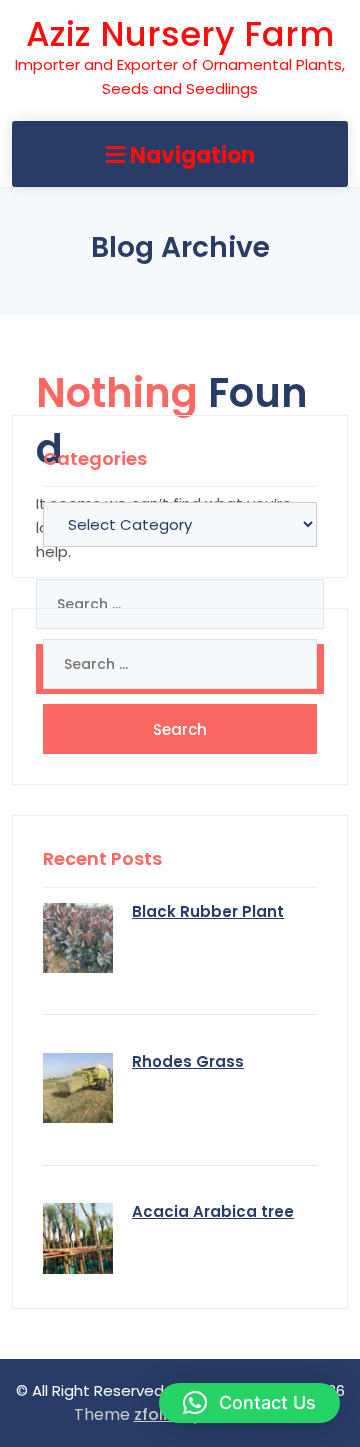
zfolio (156, 1414)
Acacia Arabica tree (213, 1211)
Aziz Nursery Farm (180, 34)
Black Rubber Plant (208, 911)
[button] (249, 1403)
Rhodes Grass (188, 1061)
